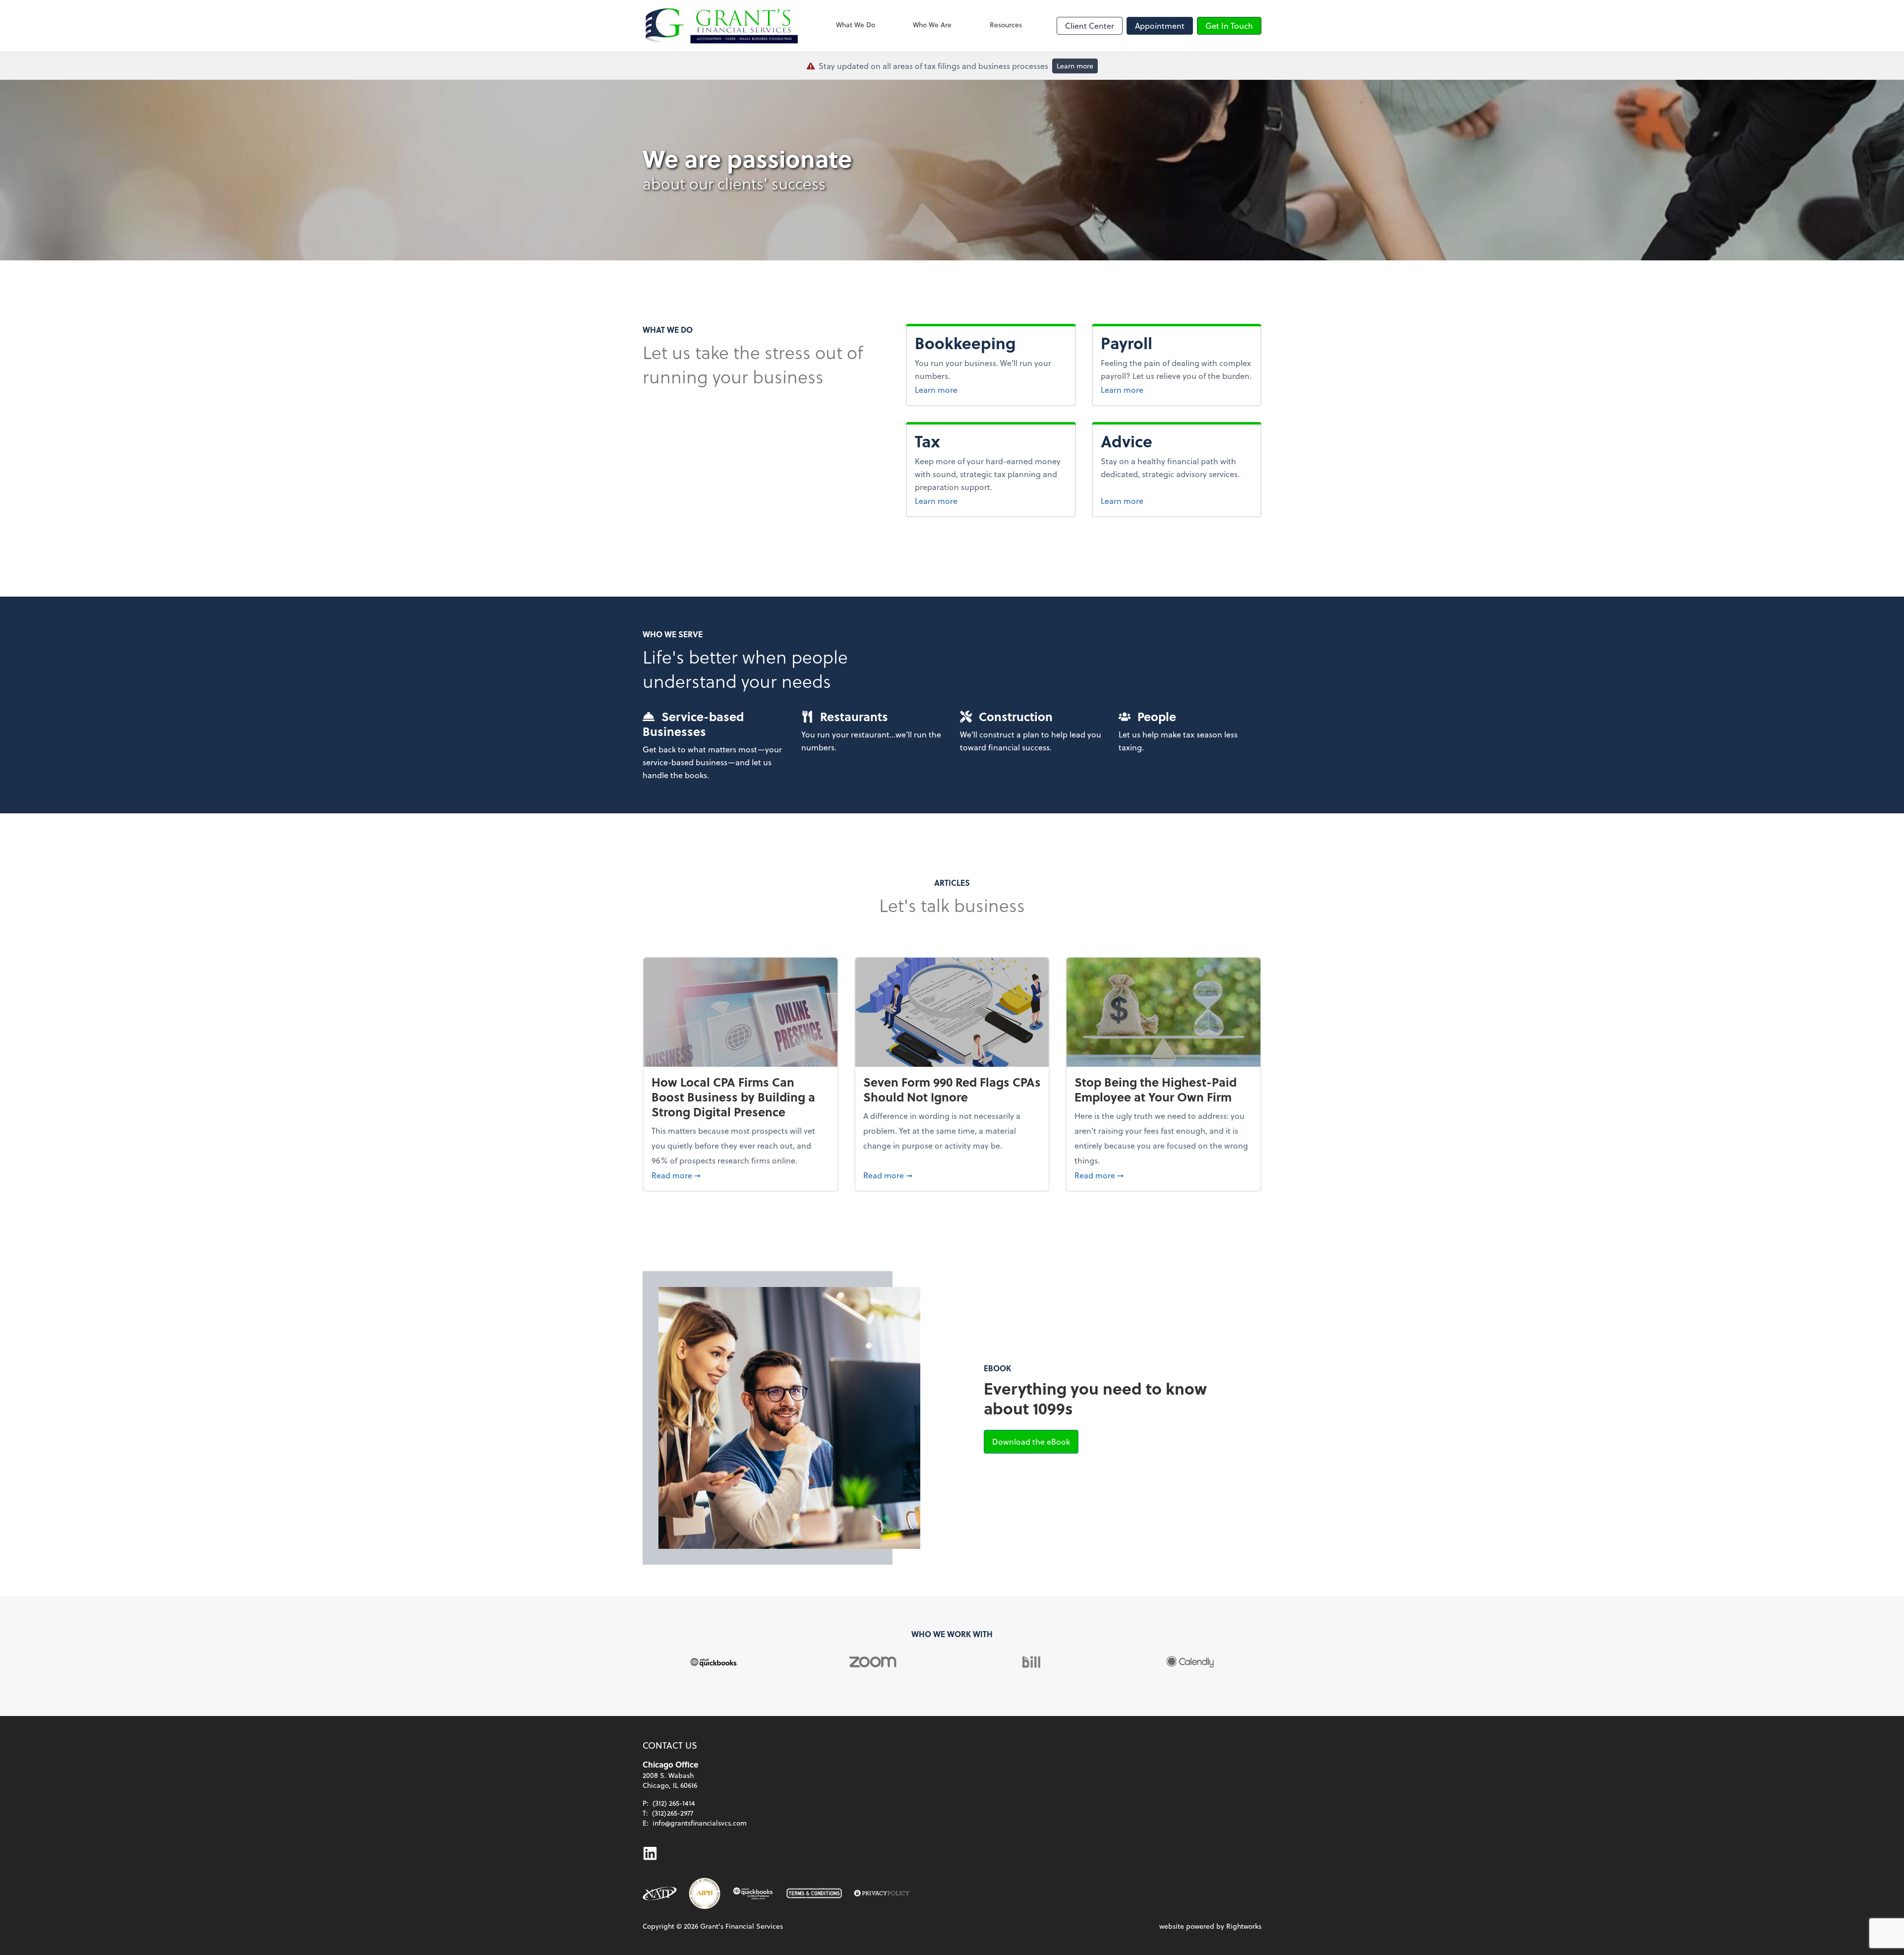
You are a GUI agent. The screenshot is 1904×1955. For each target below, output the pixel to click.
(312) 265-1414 (674, 1803)
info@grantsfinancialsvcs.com (700, 1823)
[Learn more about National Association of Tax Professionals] (660, 1894)
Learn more (1075, 66)
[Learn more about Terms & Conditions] (814, 1894)
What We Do (856, 25)
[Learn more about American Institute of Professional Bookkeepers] (705, 1894)
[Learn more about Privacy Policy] (882, 1894)
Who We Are (932, 25)
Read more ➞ (741, 1175)
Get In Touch (1229, 26)
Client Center (1090, 26)
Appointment (1160, 26)
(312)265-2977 (673, 1813)
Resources (1006, 25)
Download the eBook (1035, 1441)
